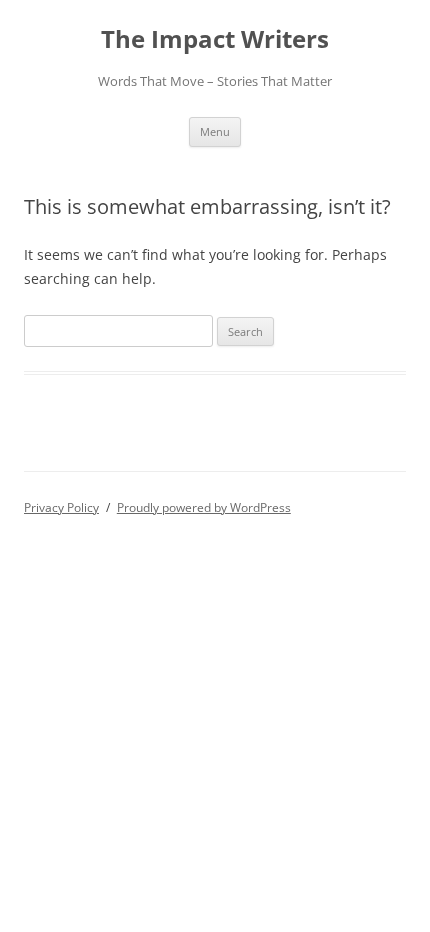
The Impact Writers (215, 39)
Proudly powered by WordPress (204, 507)
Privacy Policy (61, 507)
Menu (215, 131)
